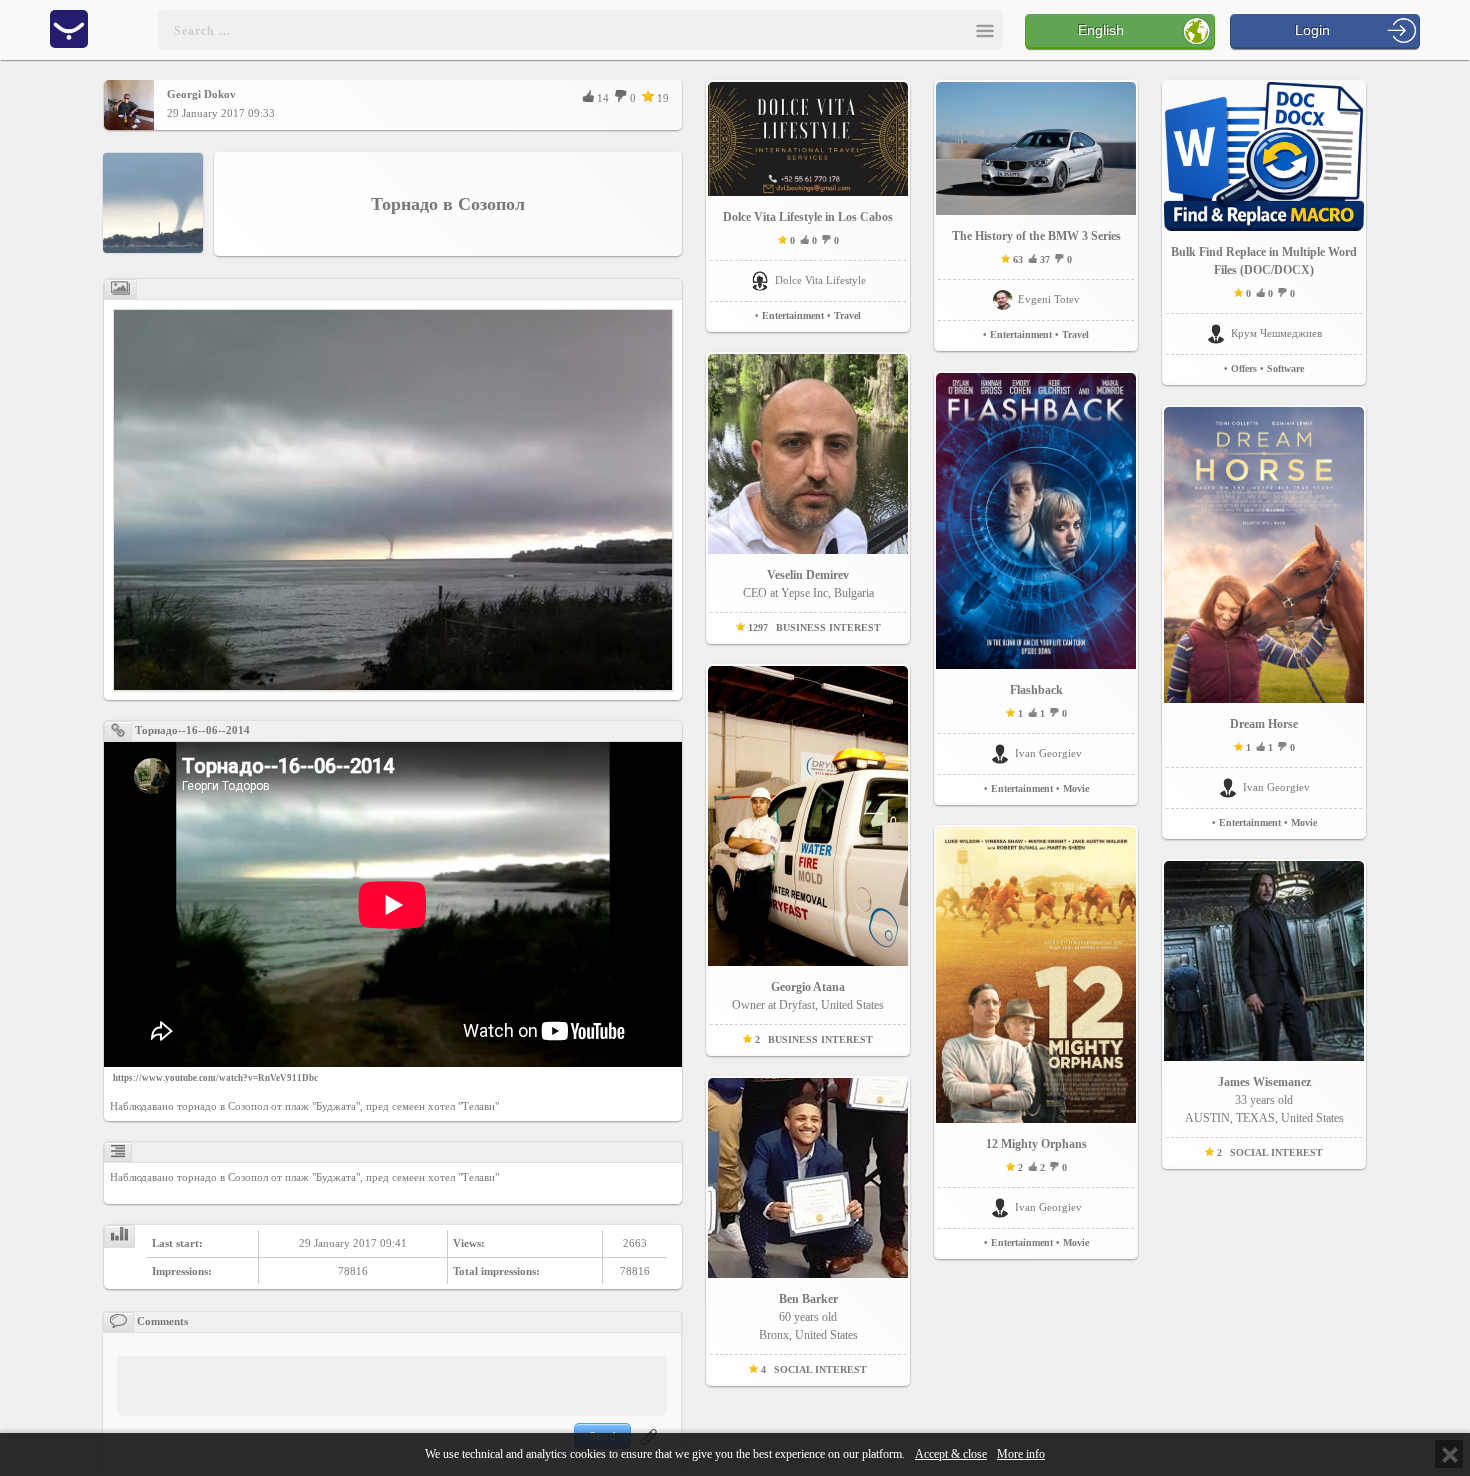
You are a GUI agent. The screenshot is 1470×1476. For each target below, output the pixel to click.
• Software (1282, 368)
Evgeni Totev (1049, 299)
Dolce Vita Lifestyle (820, 280)
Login (1312, 30)
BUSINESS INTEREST (828, 627)
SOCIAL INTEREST (820, 1369)
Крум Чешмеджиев (1276, 333)
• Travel (844, 315)
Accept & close (951, 1454)
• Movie (1072, 788)
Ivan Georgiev (1048, 753)
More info (1021, 1454)
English (1101, 30)
